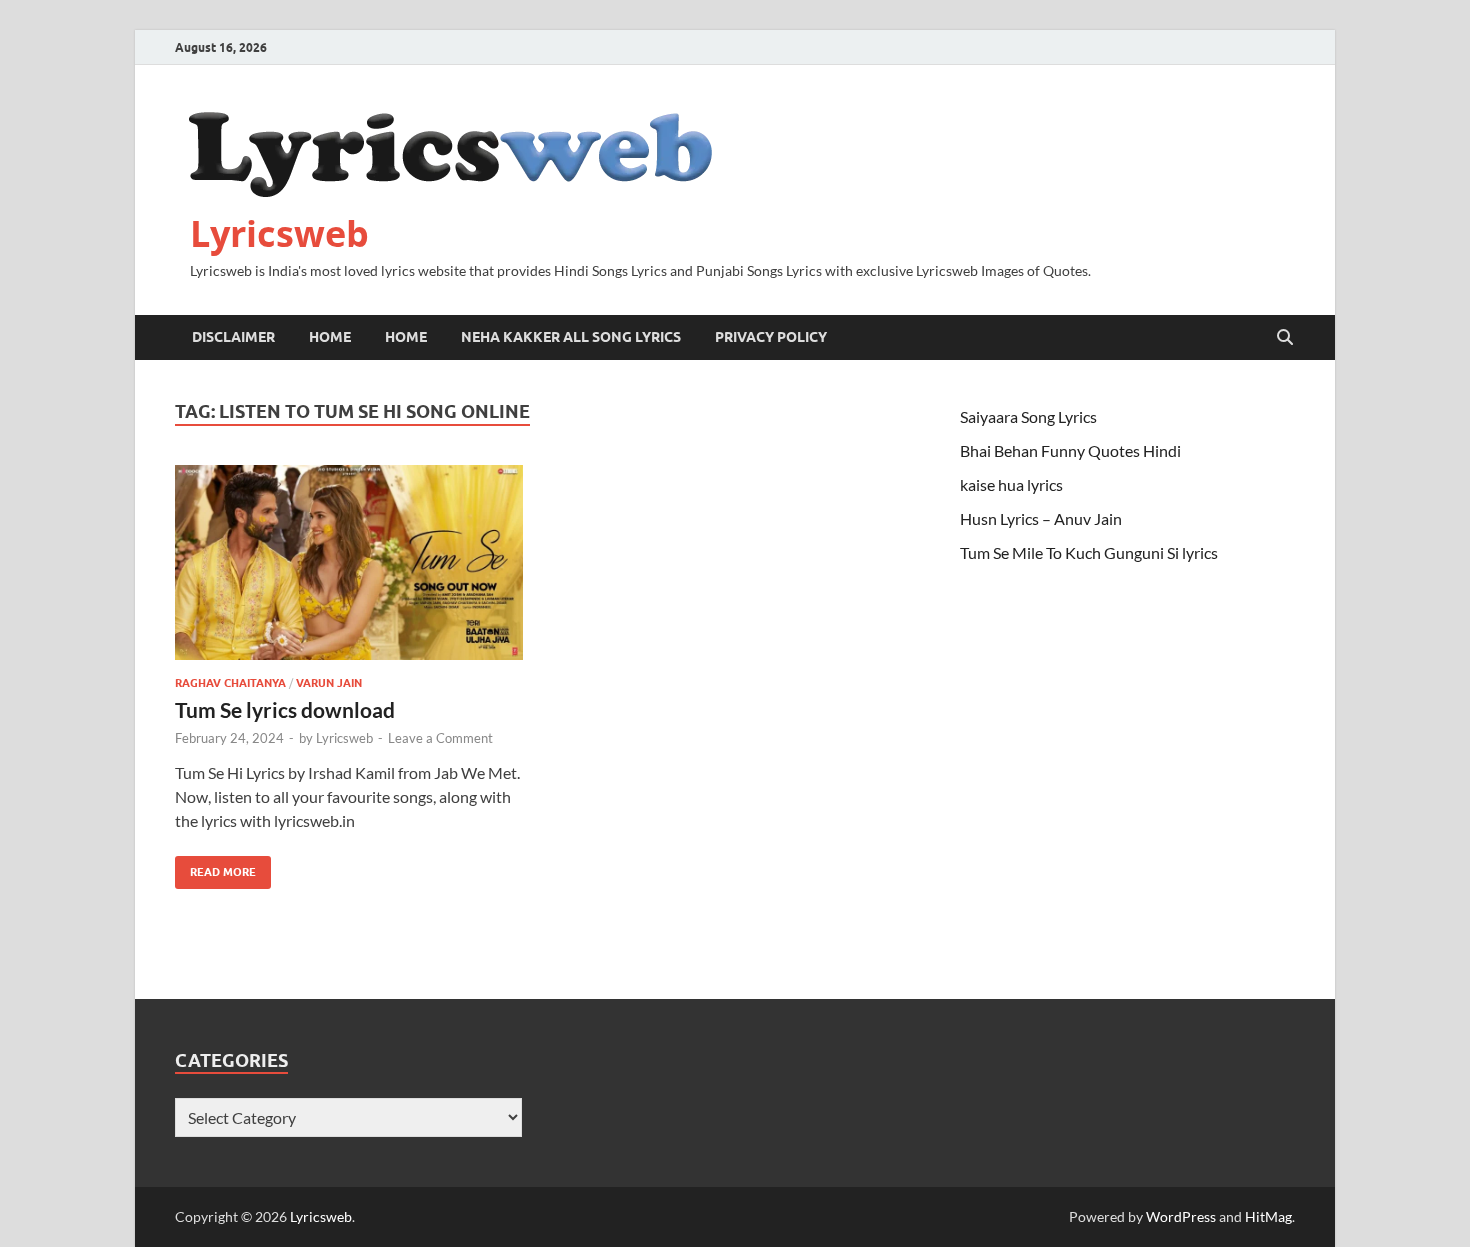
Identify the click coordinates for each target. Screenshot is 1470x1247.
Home (330, 337)
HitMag (1268, 1216)
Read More (215, 867)
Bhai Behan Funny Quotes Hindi (1070, 450)
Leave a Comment (440, 738)
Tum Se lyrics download (285, 709)
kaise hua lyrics (1011, 484)
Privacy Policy (771, 337)
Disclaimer (233, 337)
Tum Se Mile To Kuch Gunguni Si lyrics (1089, 552)
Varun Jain (329, 683)
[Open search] (1285, 338)
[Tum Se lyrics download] (349, 563)
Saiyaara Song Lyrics (1028, 416)
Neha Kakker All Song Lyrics (571, 337)
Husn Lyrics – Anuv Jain (1041, 518)
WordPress (1181, 1216)
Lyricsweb (279, 233)
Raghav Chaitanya (230, 683)
